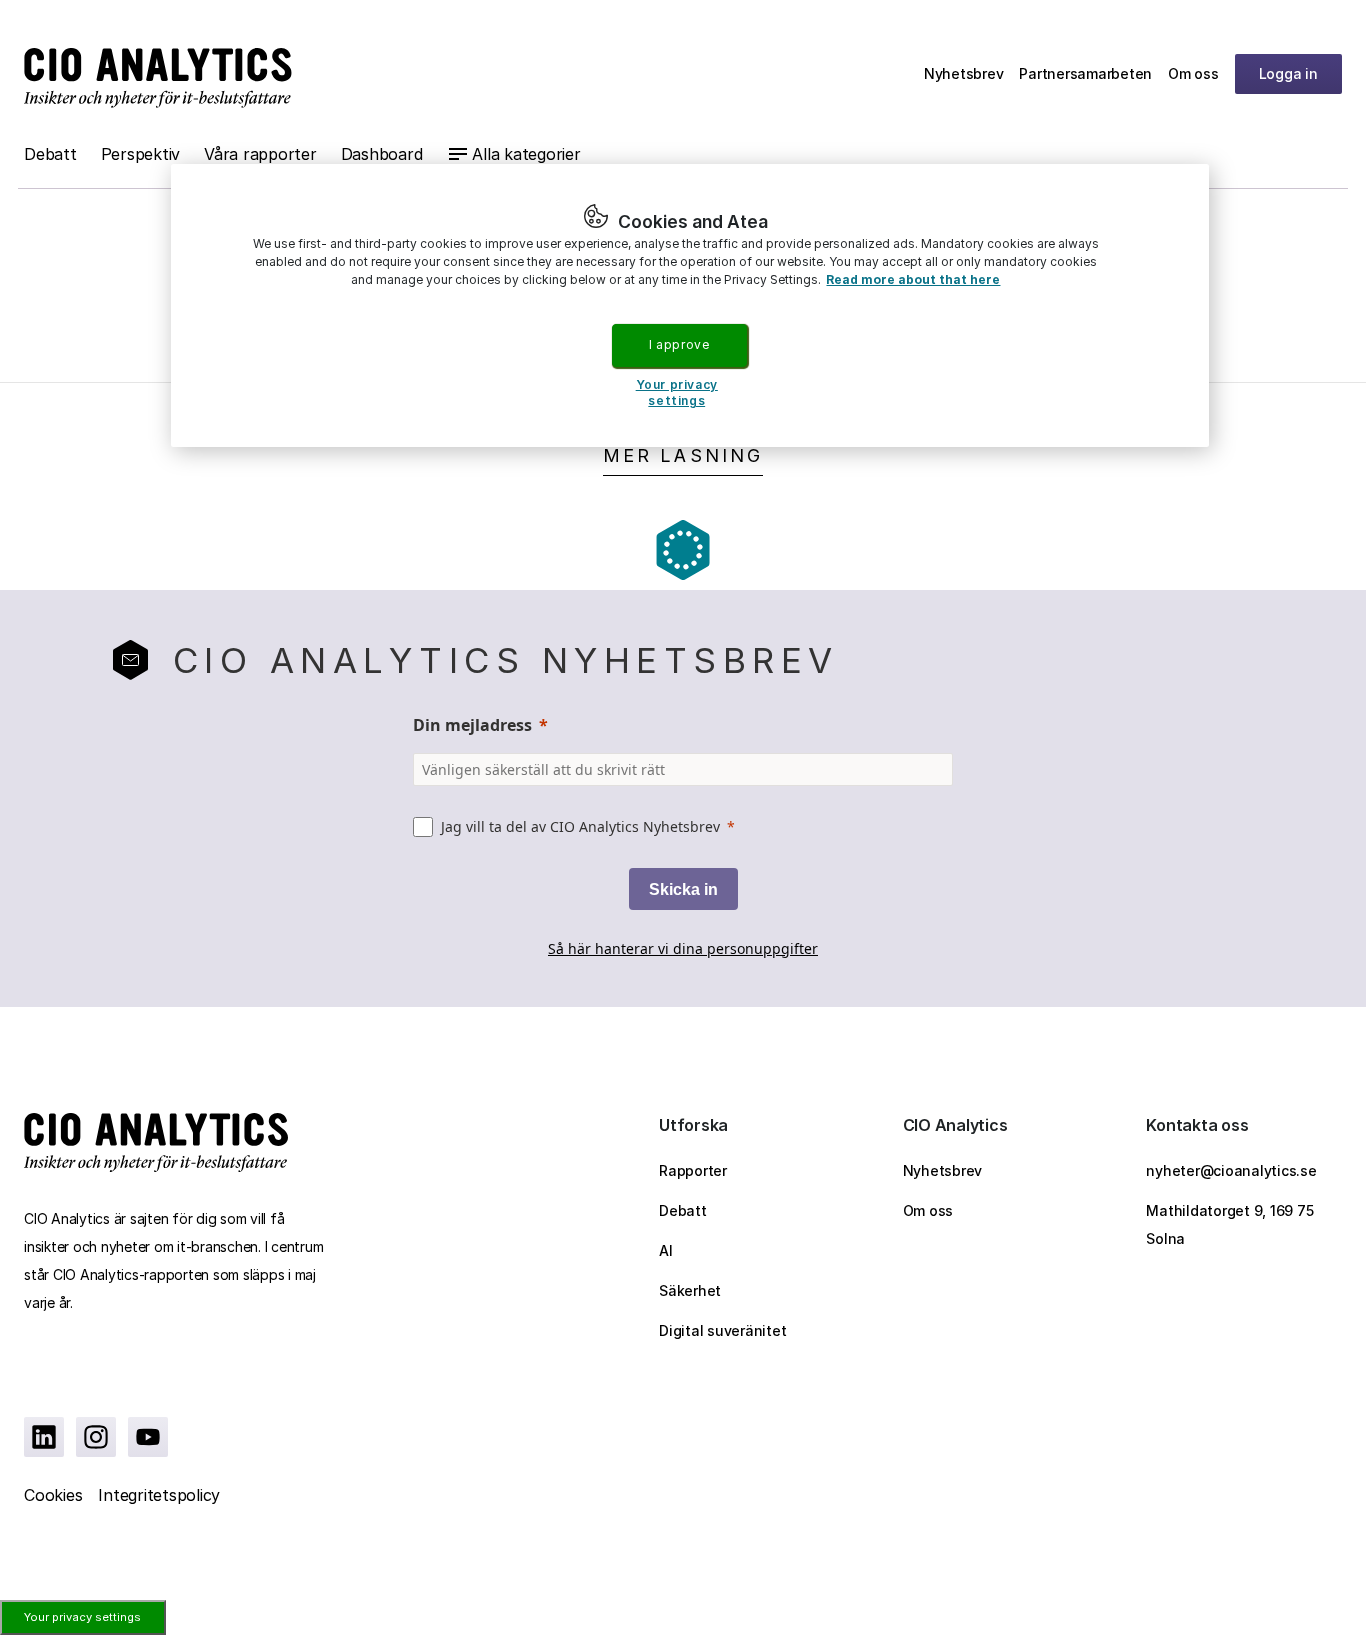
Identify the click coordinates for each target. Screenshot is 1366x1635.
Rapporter (693, 1170)
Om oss (1193, 73)
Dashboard (382, 154)
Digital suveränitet (722, 1330)
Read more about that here (913, 279)
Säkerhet (690, 1290)
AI (666, 1250)
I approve (679, 344)
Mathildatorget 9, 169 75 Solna (1229, 1224)
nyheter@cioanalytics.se (1231, 1170)
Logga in (1288, 73)
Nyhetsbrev (964, 73)
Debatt (50, 154)
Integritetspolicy (159, 1495)
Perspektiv (141, 154)
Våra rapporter (260, 154)
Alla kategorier (526, 154)
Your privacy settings (82, 1617)
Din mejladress (472, 725)
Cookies (53, 1495)
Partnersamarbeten (1085, 73)
